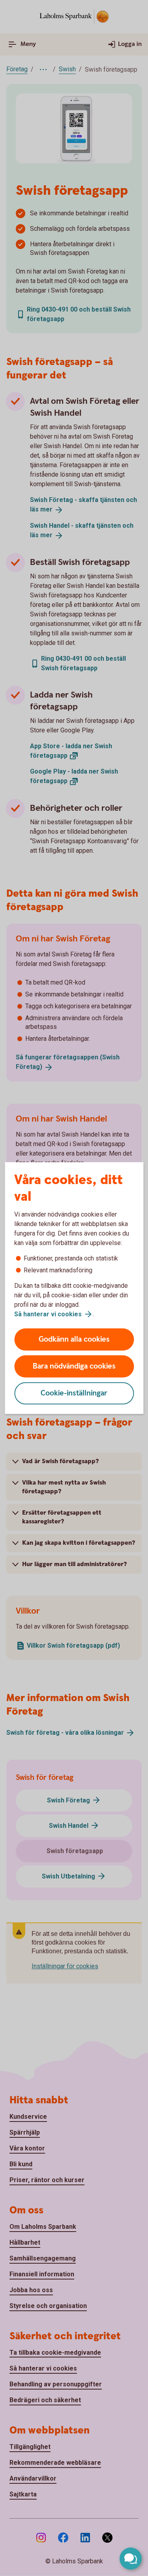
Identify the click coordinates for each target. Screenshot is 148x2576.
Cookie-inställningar (74, 1393)
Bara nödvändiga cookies (74, 1366)
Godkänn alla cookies (74, 1339)
